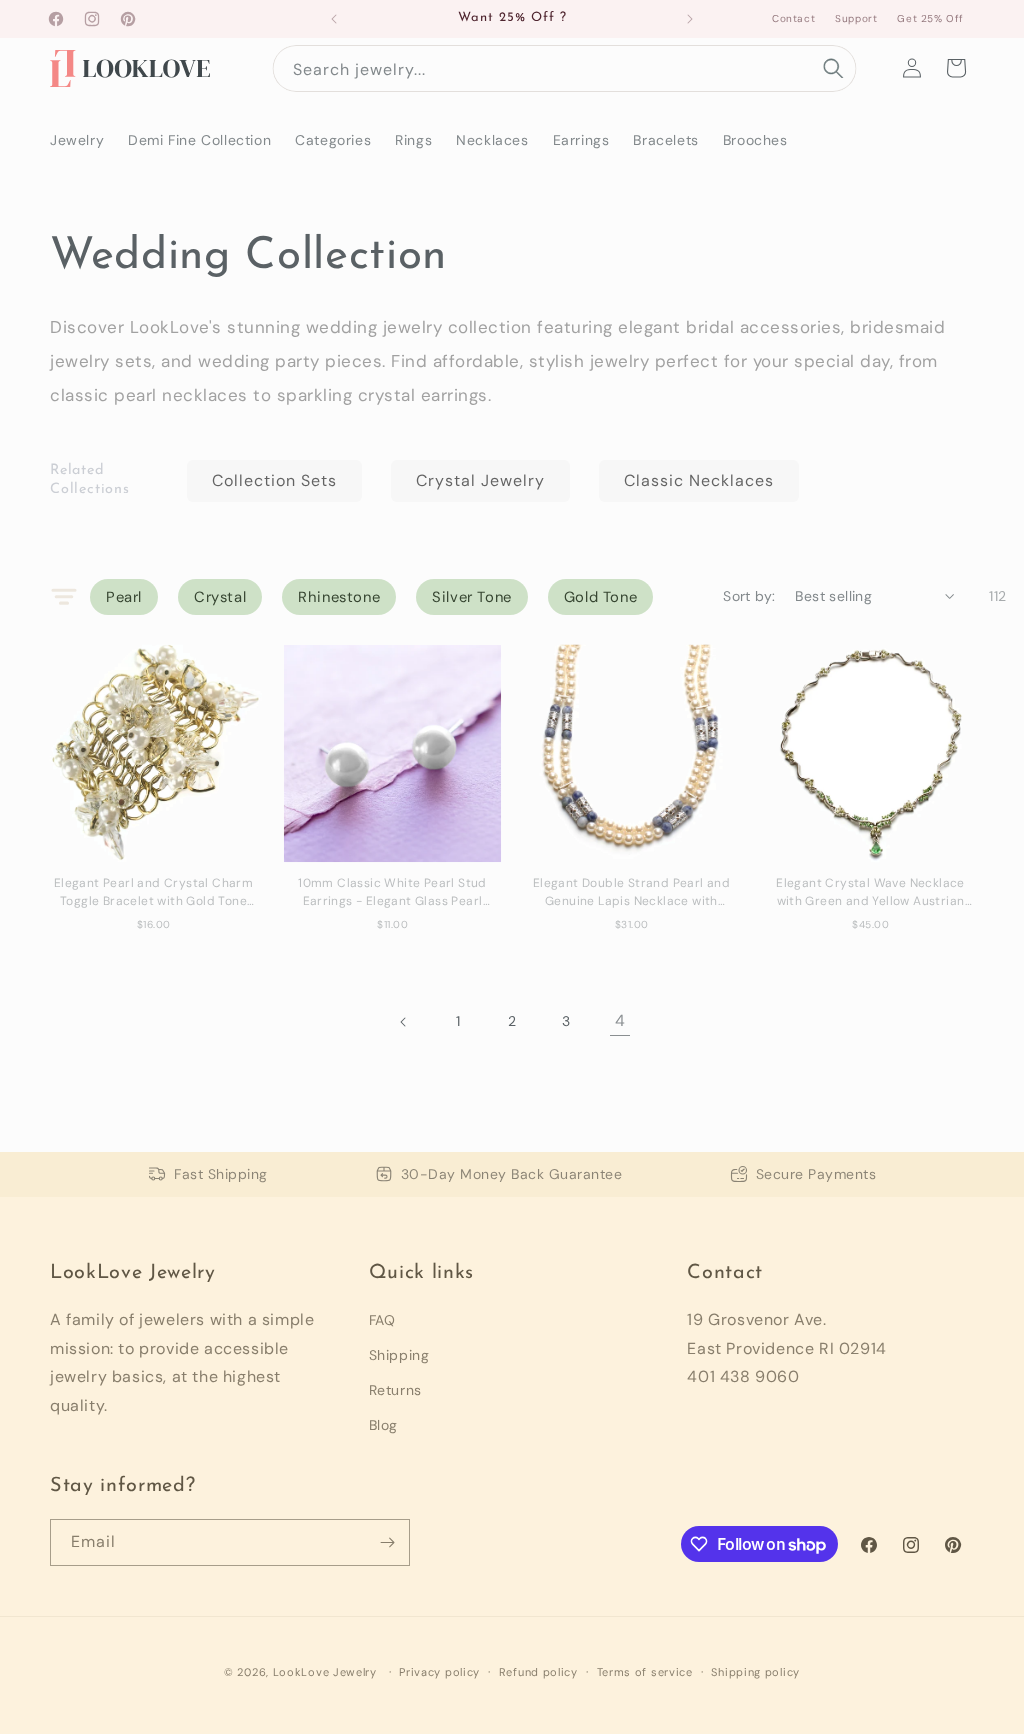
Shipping (399, 1355)
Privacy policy (439, 1672)
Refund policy (538, 1672)
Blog (383, 1425)
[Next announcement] (690, 19)
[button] (956, 68)
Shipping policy (755, 1672)
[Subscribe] (387, 1542)
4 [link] (620, 1020)
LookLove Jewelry (325, 1672)
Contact (793, 18)
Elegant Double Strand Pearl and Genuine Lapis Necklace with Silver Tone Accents (631, 892)
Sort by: (749, 596)
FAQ (382, 1320)
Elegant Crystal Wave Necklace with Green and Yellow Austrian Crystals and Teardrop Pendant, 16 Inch (870, 892)
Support (856, 18)
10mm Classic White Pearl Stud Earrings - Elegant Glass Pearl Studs (392, 892)
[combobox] (564, 68)
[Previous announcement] (334, 19)
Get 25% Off (930, 18)
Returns (395, 1390)
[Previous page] (404, 1022)
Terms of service (645, 1672)
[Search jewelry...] (833, 68)
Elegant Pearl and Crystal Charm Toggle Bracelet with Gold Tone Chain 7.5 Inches (153, 892)
